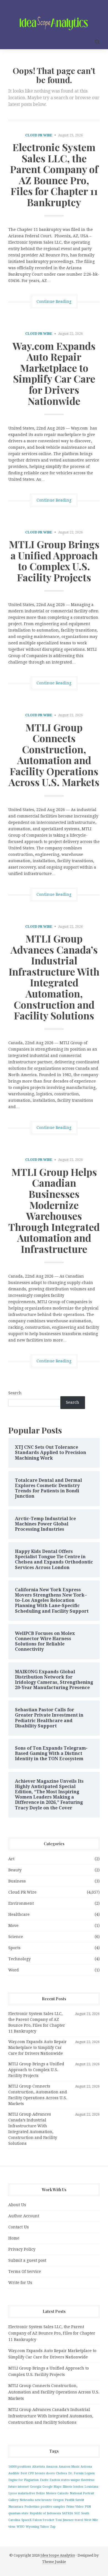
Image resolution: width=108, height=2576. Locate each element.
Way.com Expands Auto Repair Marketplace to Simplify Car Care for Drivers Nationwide (54, 373)
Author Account (24, 2216)
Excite (44, 2480)
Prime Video (75, 2507)
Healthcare (19, 1914)
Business (17, 1881)
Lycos (13, 2493)
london (78, 2487)
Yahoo (45, 2527)
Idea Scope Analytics (58, 2555)
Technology (20, 1959)
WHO (21, 2527)
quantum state (18, 2513)
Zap (53, 2527)
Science (16, 1937)
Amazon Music (69, 2467)
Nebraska (27, 2500)
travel (79, 2520)
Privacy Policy (22, 2249)
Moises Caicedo (57, 2493)
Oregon (58, 2500)
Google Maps (52, 2487)
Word (14, 1970)
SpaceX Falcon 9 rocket (38, 2520)
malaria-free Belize (31, 2493)
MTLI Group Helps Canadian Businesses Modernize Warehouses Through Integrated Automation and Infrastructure (54, 1210)
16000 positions (20, 2467)
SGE (77, 2513)
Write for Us (20, 2283)
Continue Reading (54, 301)
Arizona (86, 2467)
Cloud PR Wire (39, 135)
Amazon (52, 2467)
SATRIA (68, 2513)
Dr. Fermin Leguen (81, 2473)
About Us (17, 2205)
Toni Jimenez (65, 2520)
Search (15, 1393)
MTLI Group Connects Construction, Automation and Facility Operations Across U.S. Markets (54, 755)
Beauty (15, 1870)
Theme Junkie (54, 2562)
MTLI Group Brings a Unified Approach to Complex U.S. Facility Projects (54, 561)
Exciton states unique (65, 2480)
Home (14, 2238)
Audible (14, 2473)
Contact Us (19, 2227)
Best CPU (27, 2473)
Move (13, 1926)
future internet (19, 2487)
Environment (21, 1903)
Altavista (38, 2467)
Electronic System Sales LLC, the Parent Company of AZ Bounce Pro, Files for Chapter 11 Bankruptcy (54, 174)
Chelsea (61, 2473)
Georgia (36, 2487)
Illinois (67, 2487)
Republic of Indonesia (45, 2513)
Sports (14, 1948)
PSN (88, 2507)
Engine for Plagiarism (24, 2480)
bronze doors (45, 2473)
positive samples (53, 2507)
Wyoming (32, 2527)
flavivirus (88, 2480)
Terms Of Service (25, 2271)
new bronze (43, 2500)
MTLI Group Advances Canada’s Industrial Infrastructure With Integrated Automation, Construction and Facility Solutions (54, 977)
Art (11, 1859)
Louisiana (91, 2487)
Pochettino (32, 2507)
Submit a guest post (27, 2260)
